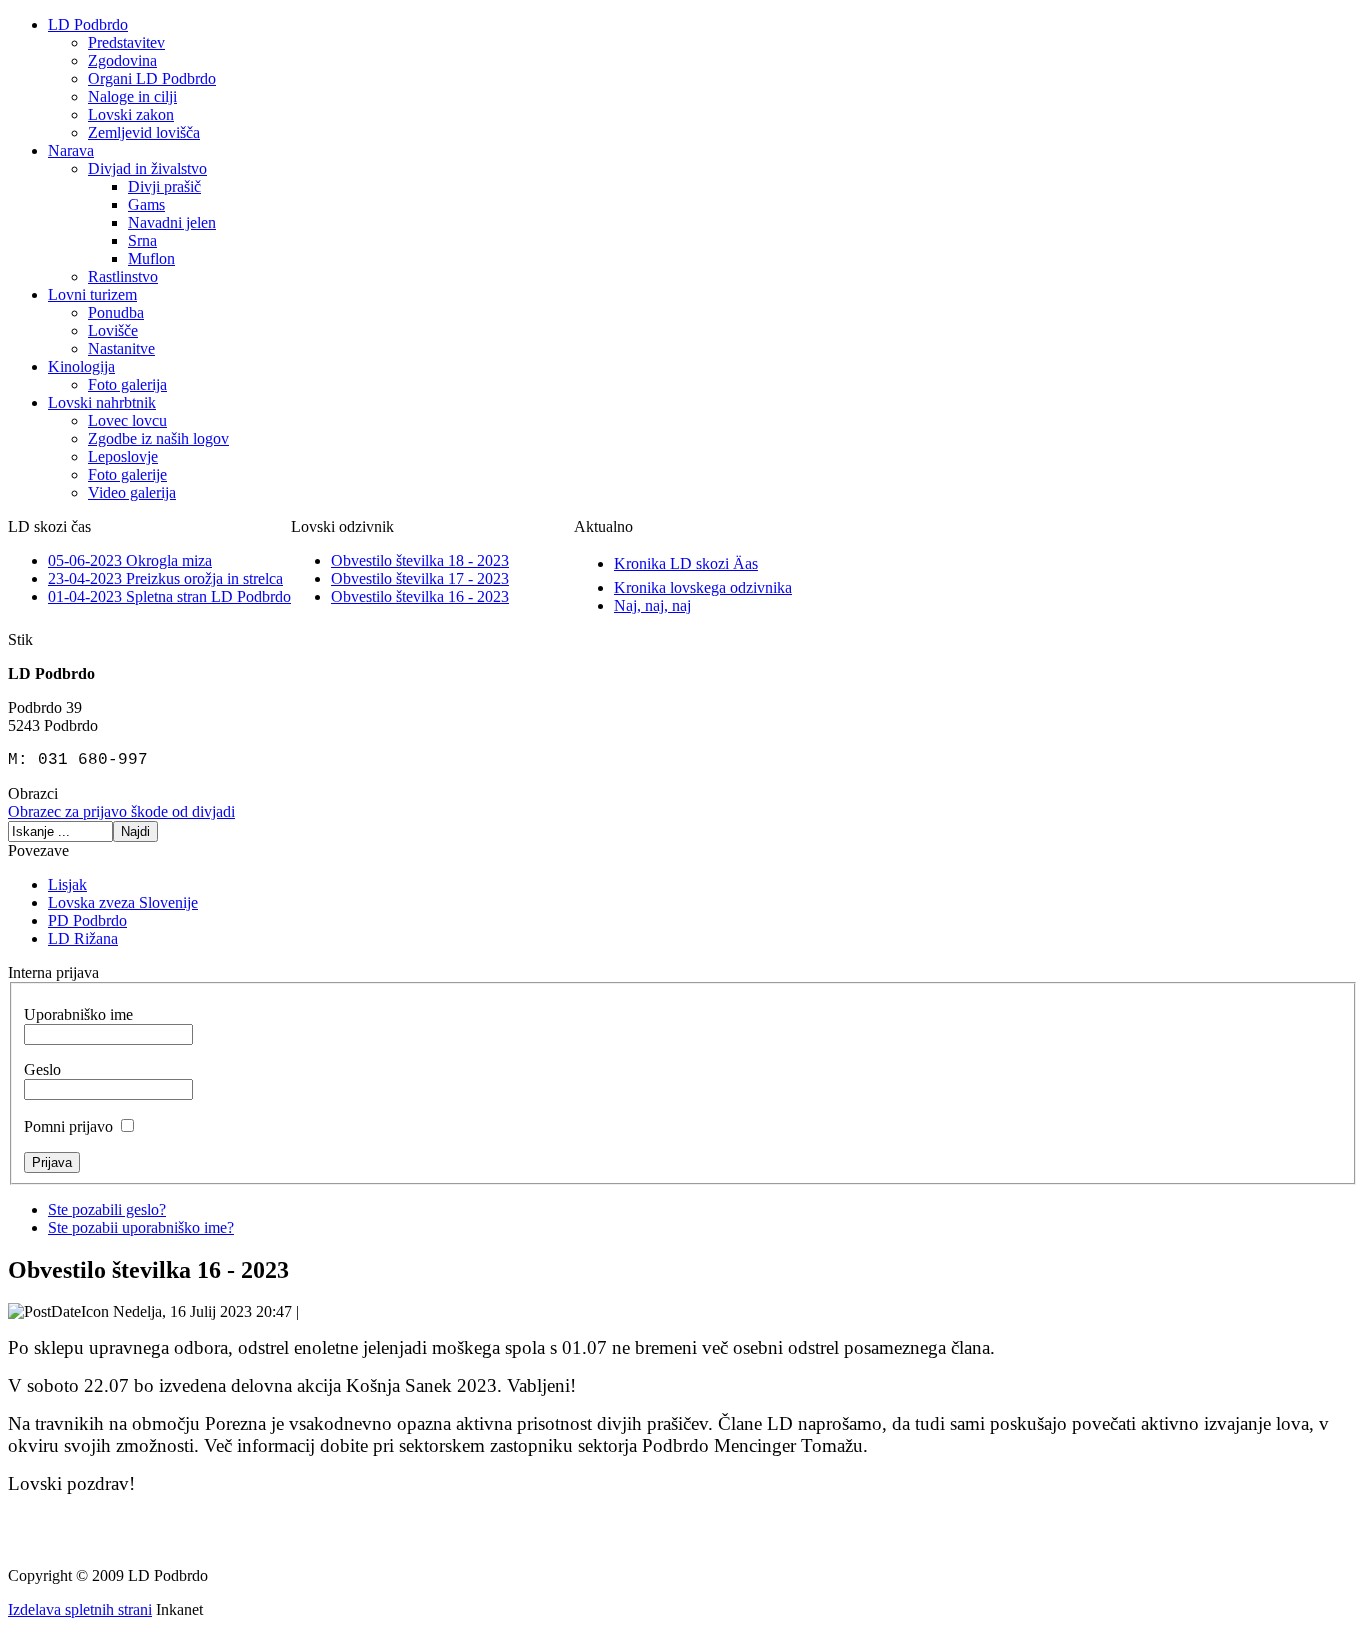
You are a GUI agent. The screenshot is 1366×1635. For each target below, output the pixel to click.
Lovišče (113, 330)
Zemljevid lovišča (144, 132)
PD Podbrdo (87, 920)
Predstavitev (126, 42)
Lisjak (67, 884)
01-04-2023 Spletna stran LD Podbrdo (169, 596)
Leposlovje (123, 456)
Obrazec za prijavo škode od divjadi (121, 811)
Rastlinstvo (123, 276)
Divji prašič (164, 186)
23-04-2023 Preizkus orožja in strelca (165, 578)
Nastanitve (121, 348)
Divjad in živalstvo (147, 168)
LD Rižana (83, 938)
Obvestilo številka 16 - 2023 (420, 596)
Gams (146, 204)
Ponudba (116, 312)
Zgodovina (122, 60)
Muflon (151, 258)
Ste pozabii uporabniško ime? (141, 1227)
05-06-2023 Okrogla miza (130, 560)
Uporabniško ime (78, 1014)
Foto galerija (127, 384)
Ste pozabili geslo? (107, 1209)
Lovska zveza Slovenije (123, 902)
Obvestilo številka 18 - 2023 (420, 560)
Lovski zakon (131, 114)
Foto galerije (127, 474)
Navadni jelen (172, 222)
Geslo (42, 1069)
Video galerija (132, 492)
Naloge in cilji (132, 96)
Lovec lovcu (127, 420)
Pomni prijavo (68, 1126)
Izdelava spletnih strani (80, 1609)
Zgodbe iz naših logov (158, 438)
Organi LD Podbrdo (152, 78)
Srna (142, 240)
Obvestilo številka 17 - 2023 (420, 578)
